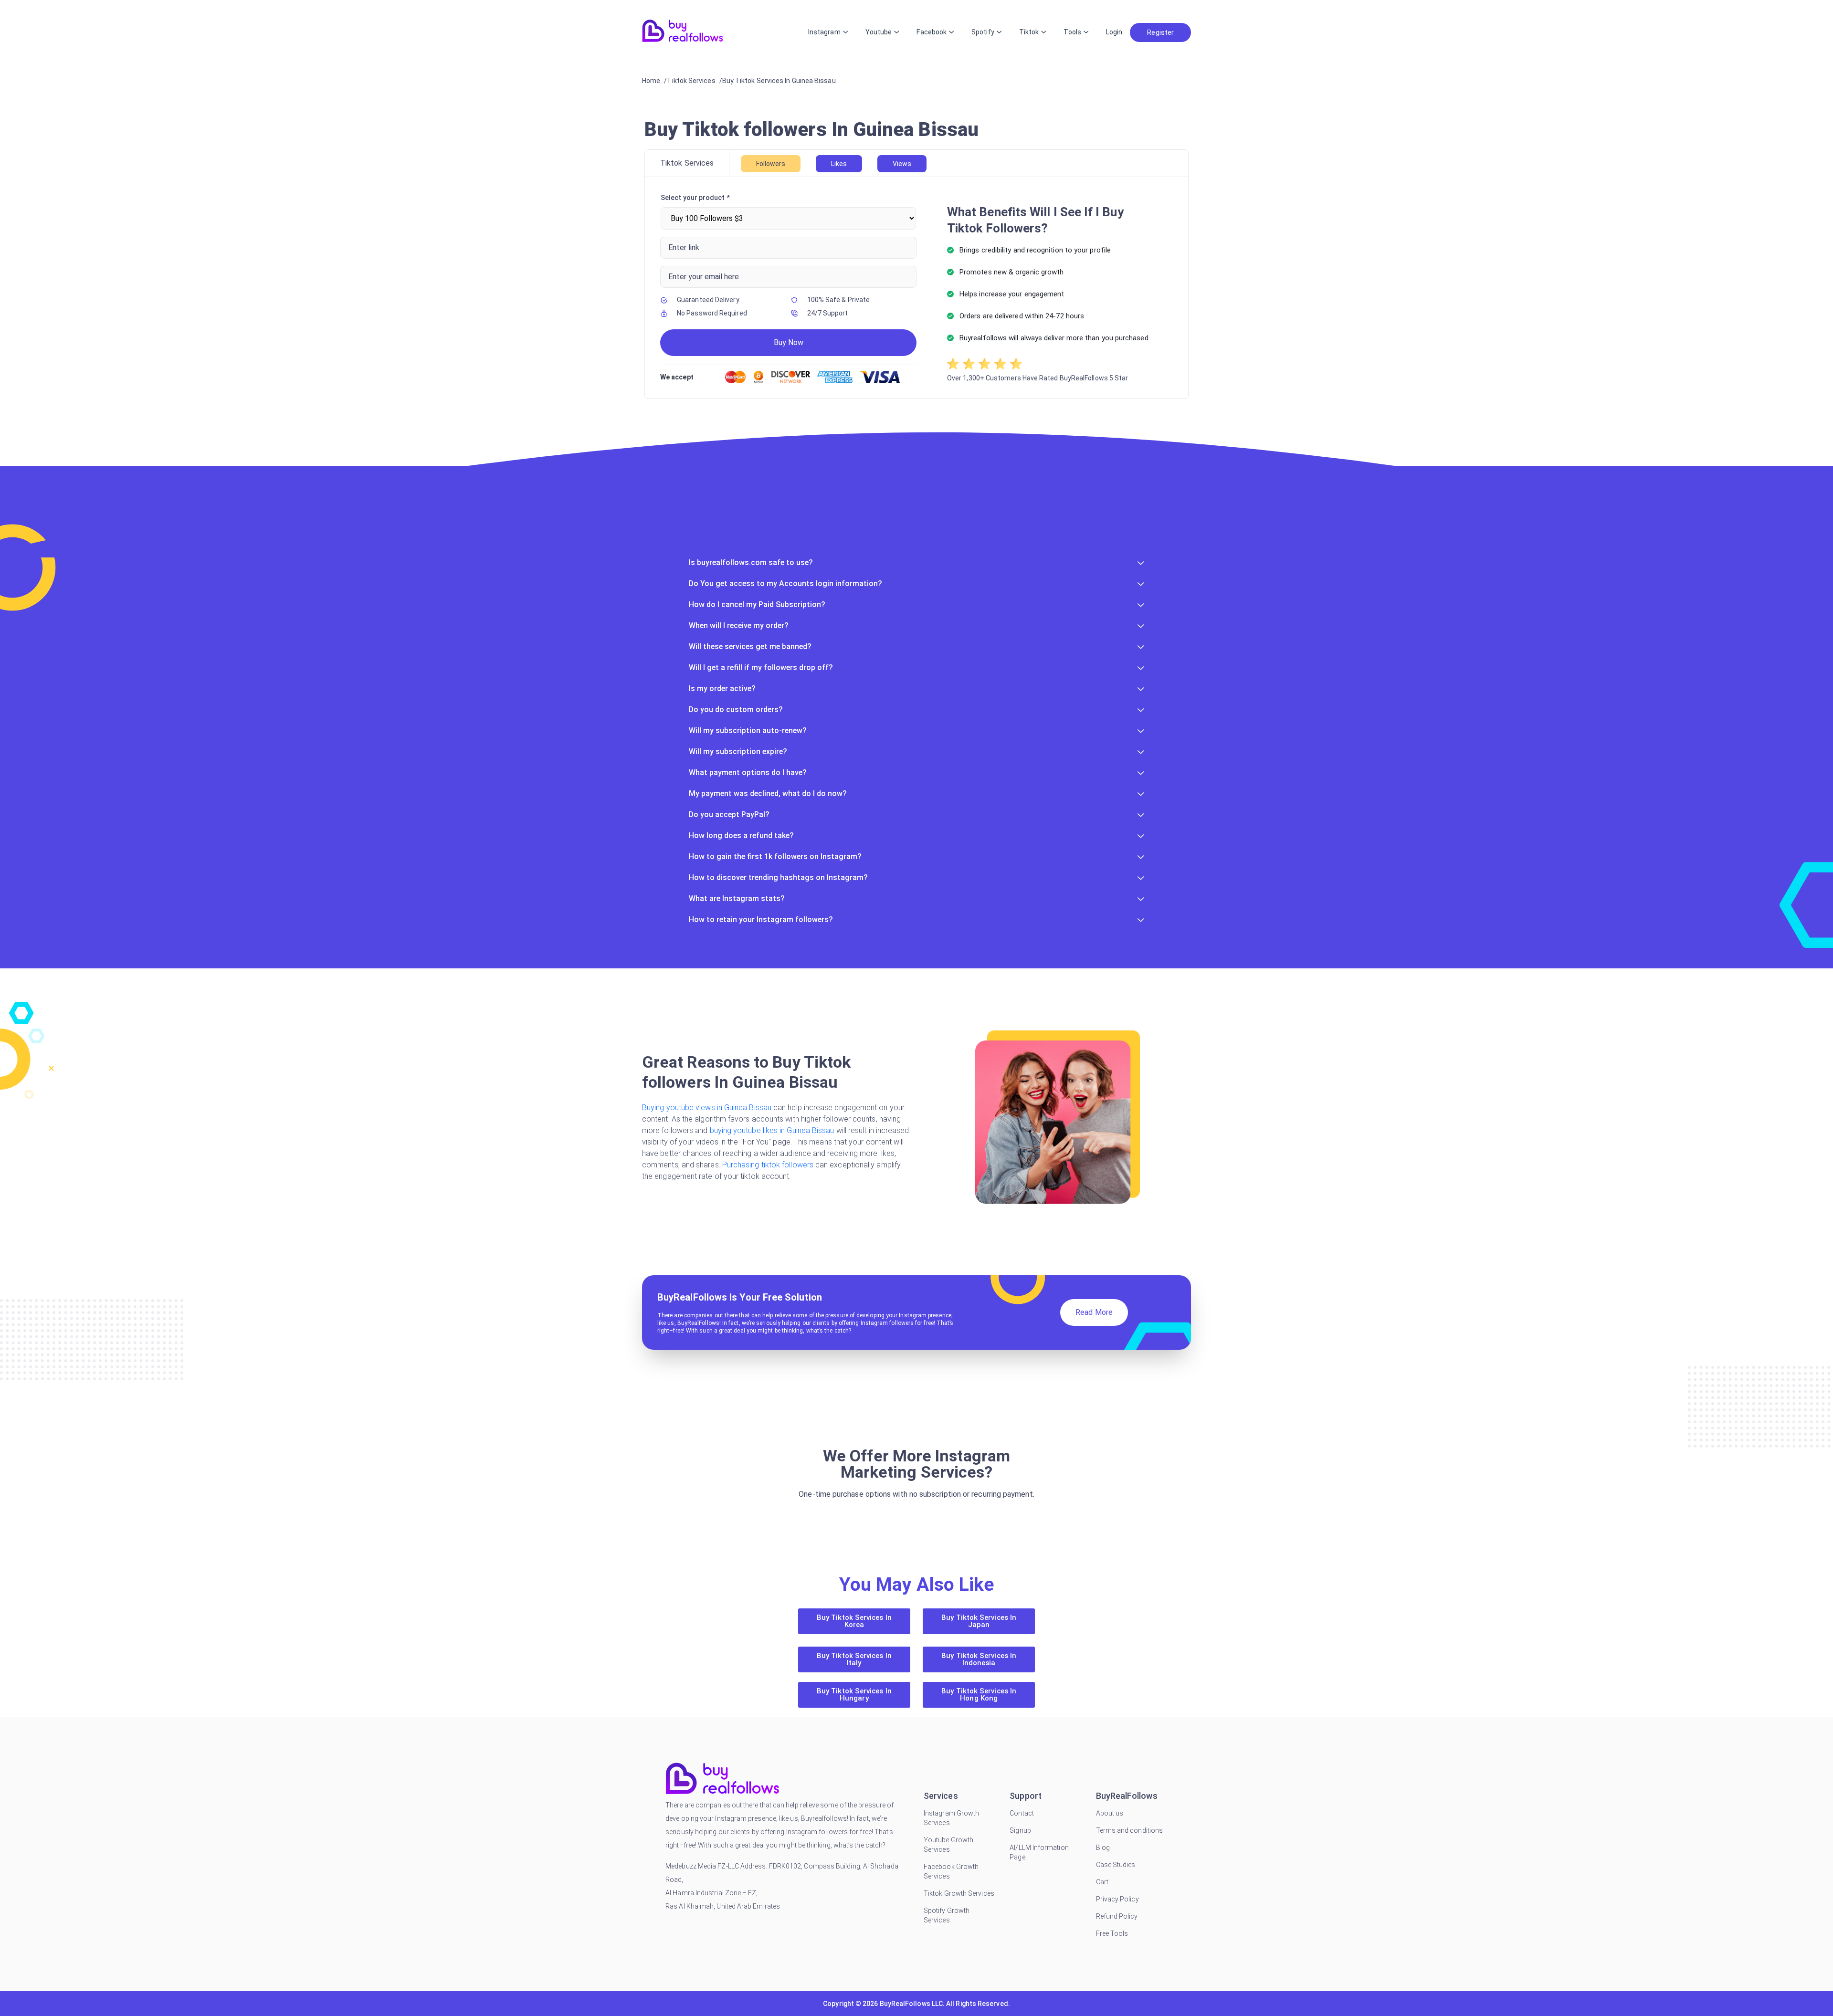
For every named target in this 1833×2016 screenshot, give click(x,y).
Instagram (824, 32)
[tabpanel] (916, 288)
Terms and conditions (1130, 1830)
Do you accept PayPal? (729, 814)
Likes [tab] (839, 164)
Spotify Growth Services (947, 1915)
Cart (1102, 1882)
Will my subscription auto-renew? (748, 730)
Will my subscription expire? (738, 751)
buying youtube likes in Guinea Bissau (773, 1130)
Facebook (932, 32)
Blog (1103, 1848)
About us (1110, 1813)
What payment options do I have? (748, 772)
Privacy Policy (1117, 1899)
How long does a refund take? (741, 835)
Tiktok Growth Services (959, 1893)
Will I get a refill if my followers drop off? (761, 667)
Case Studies (1116, 1865)
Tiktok (1029, 32)
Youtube (879, 32)
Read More (1094, 1312)
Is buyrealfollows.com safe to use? (751, 562)
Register (1160, 32)
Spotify (983, 32)
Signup (1020, 1830)
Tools (1072, 32)
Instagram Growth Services (951, 1818)
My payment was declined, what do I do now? (768, 793)
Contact (1022, 1813)
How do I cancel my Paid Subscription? (757, 604)
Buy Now (789, 342)
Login (1114, 32)
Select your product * (695, 198)
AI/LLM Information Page (1039, 1852)
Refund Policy (1117, 1916)
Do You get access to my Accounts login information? (785, 583)
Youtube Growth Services (948, 1845)
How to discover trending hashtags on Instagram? (778, 877)
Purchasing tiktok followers (769, 1165)
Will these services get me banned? (750, 646)
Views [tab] (902, 164)
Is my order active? (722, 688)
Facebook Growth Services (951, 1871)
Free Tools (1112, 1933)
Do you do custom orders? (736, 709)
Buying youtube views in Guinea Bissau (708, 1108)
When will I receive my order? (739, 625)
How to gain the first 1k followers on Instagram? (775, 856)
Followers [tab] (771, 164)
